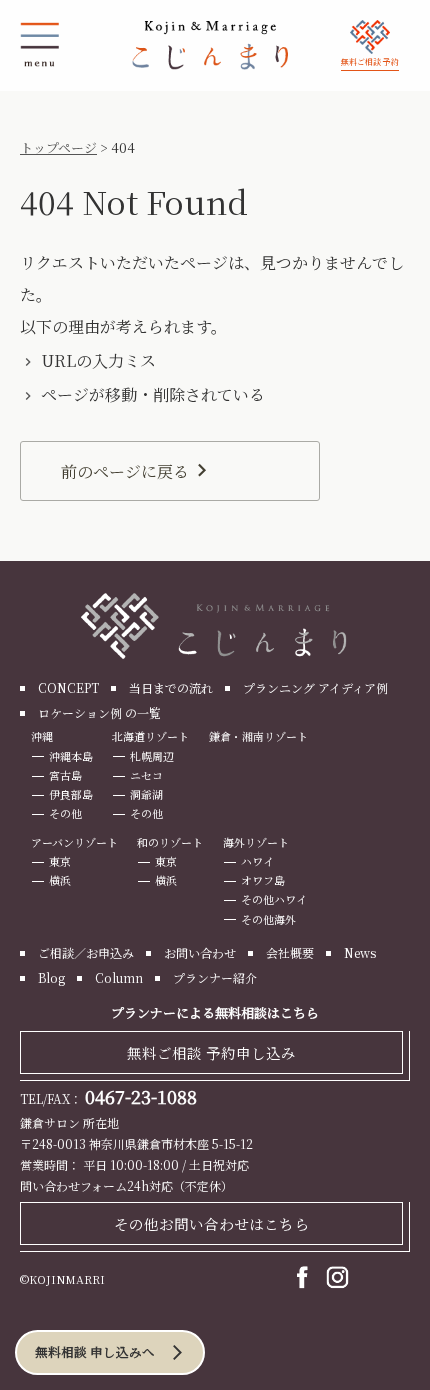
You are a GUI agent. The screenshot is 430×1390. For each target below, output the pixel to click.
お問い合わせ (200, 952)
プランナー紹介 (215, 977)
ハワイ (257, 861)
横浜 (60, 880)
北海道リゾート (150, 736)
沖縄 (42, 736)
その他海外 (268, 919)
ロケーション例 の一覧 (99, 712)
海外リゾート (256, 842)
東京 (60, 861)
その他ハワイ (274, 899)
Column (119, 977)
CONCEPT (68, 687)
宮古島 (65, 775)
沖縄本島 (71, 756)
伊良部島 (71, 794)
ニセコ (146, 775)
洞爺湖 (146, 794)
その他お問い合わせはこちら (211, 1223)
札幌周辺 (152, 756)
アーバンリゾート (74, 842)
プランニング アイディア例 (315, 687)
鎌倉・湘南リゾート (258, 736)
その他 (65, 813)
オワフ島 (263, 880)
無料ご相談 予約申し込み (211, 1052)
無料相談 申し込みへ (95, 1352)
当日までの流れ (171, 687)
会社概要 (290, 952)
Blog (51, 977)
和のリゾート (170, 842)
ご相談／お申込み (86, 952)
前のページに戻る (125, 471)
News (360, 952)
